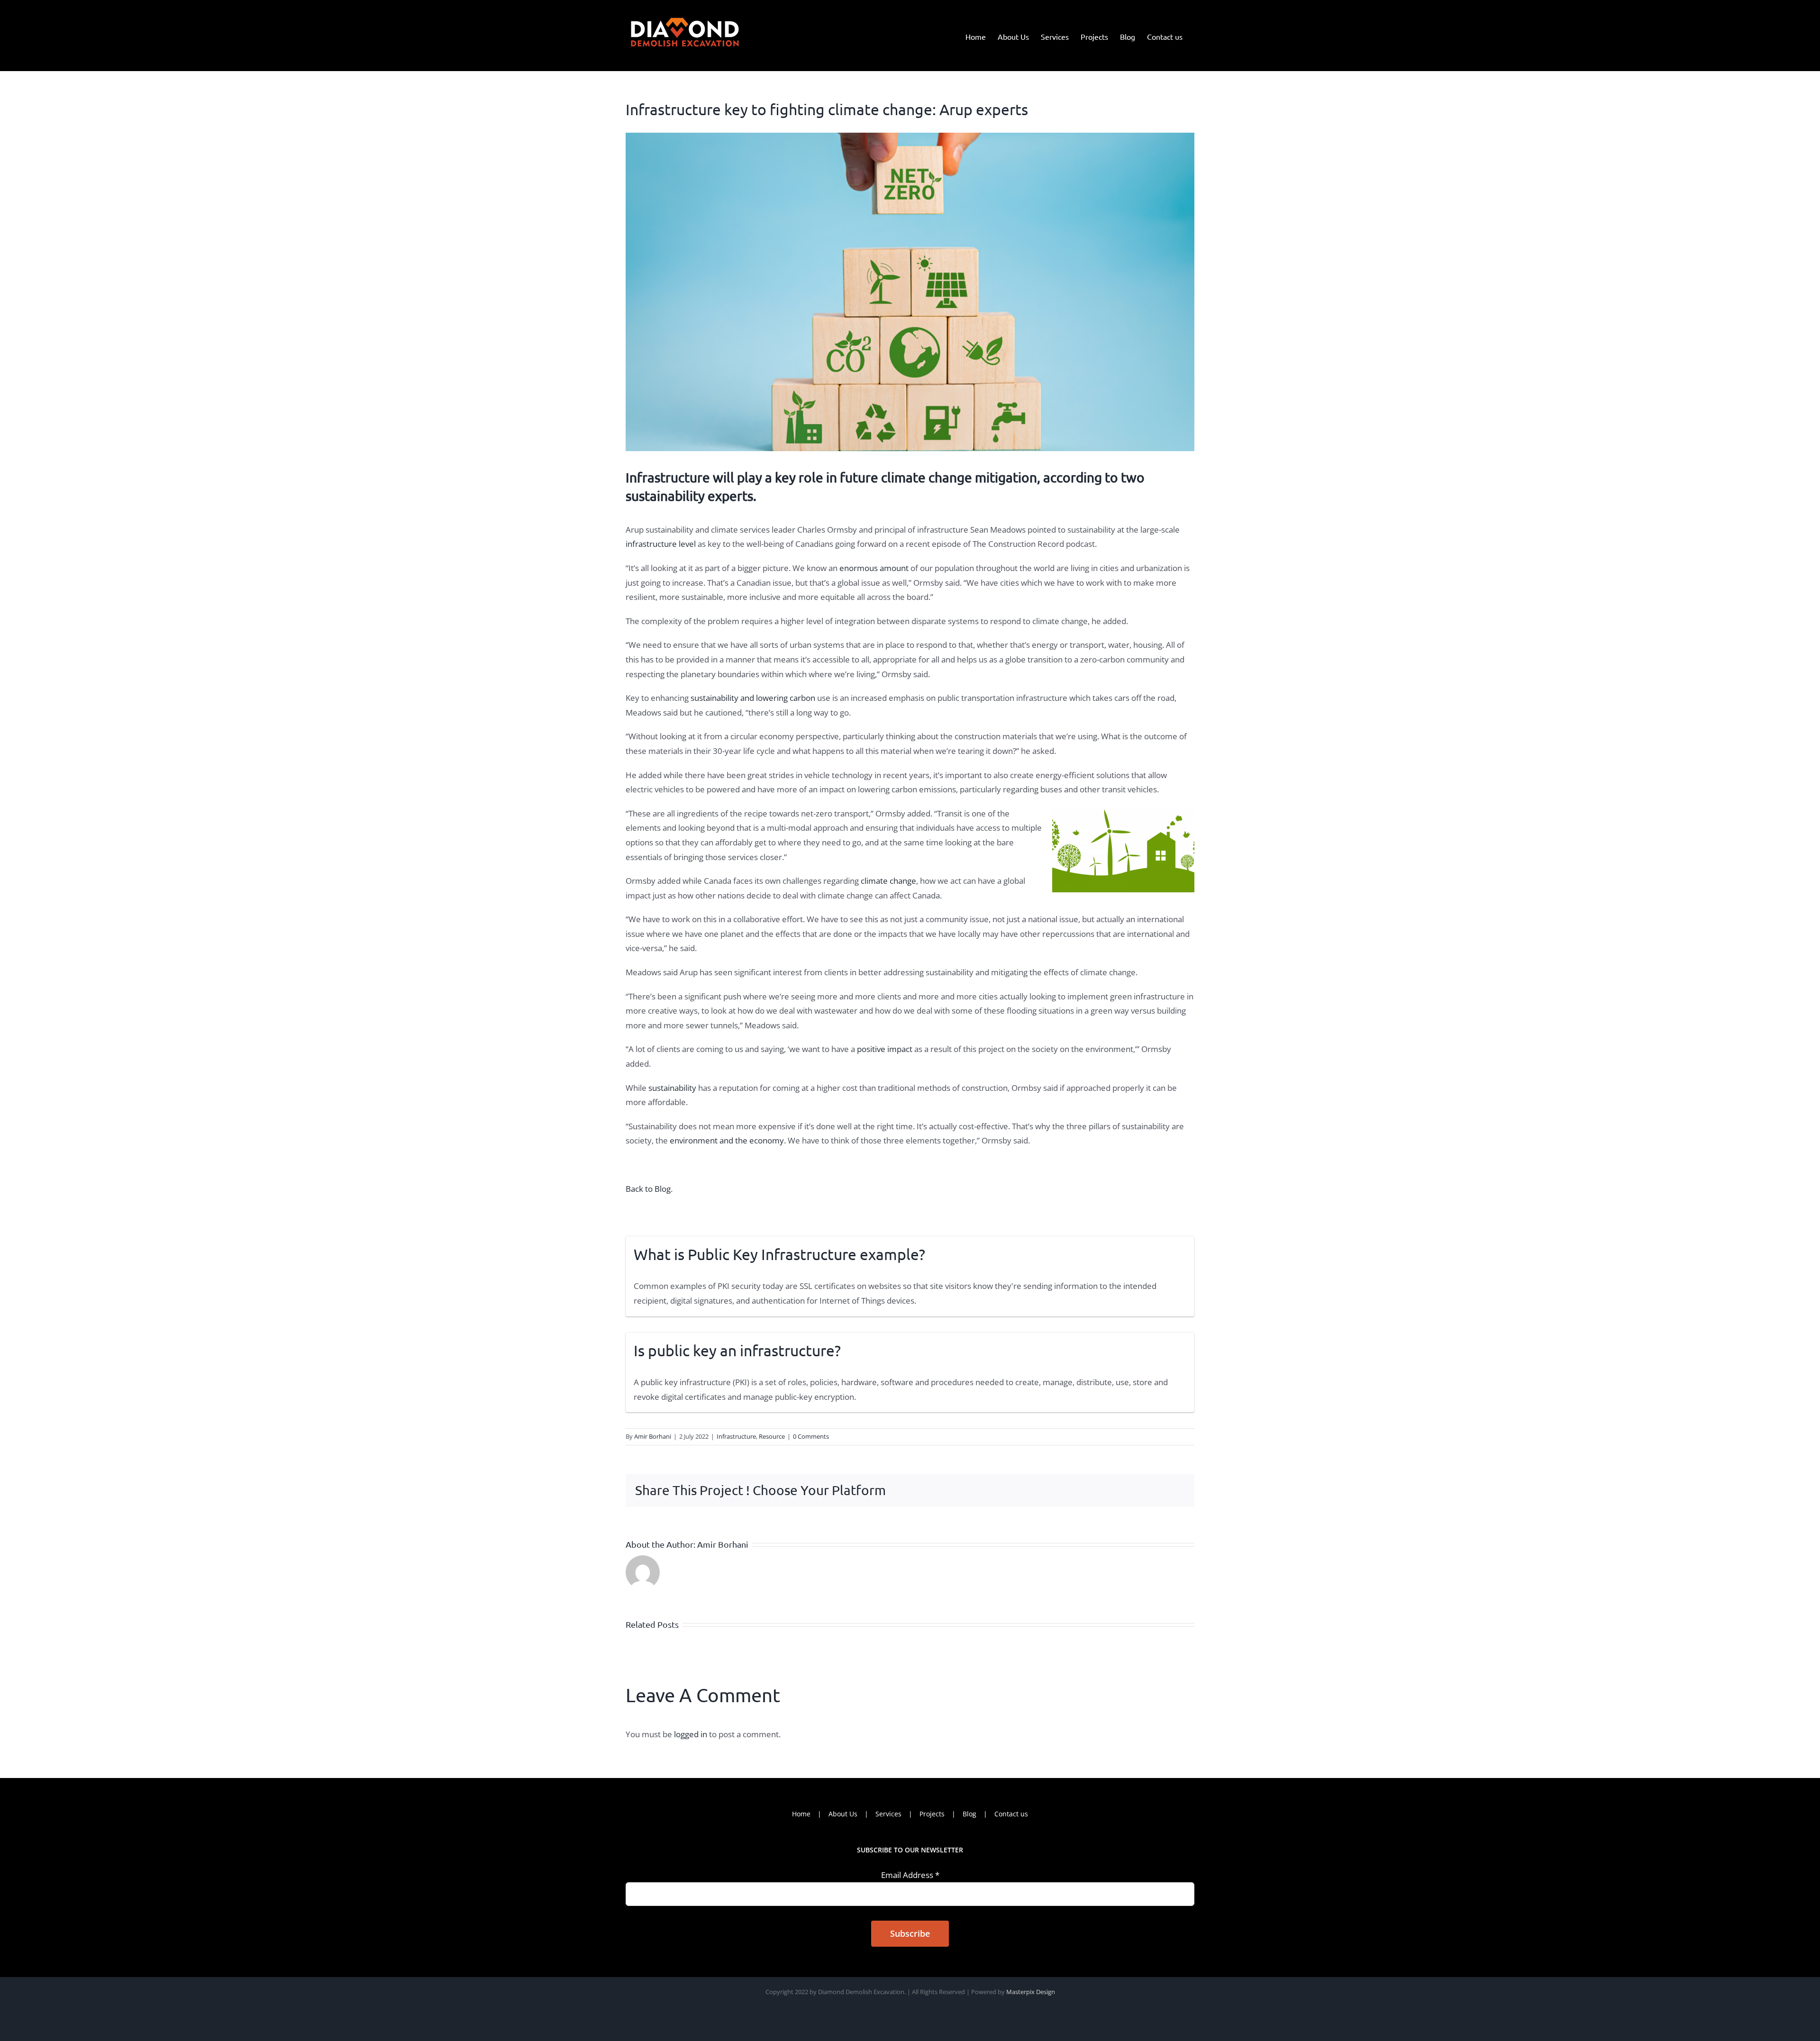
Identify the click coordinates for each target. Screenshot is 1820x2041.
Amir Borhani (653, 1436)
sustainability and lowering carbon (753, 698)
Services (888, 1814)
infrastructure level (661, 544)
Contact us (1011, 1814)
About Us (843, 1814)
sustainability (671, 1088)
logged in (691, 1734)
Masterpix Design (1031, 1992)
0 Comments (811, 1436)
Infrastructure (736, 1436)
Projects (932, 1814)
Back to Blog (648, 1189)
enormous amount (874, 568)
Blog (969, 1814)
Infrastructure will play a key (711, 477)
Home (801, 1814)
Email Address (910, 1875)
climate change (888, 881)
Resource (772, 1436)
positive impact (885, 1049)
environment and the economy (727, 1140)
